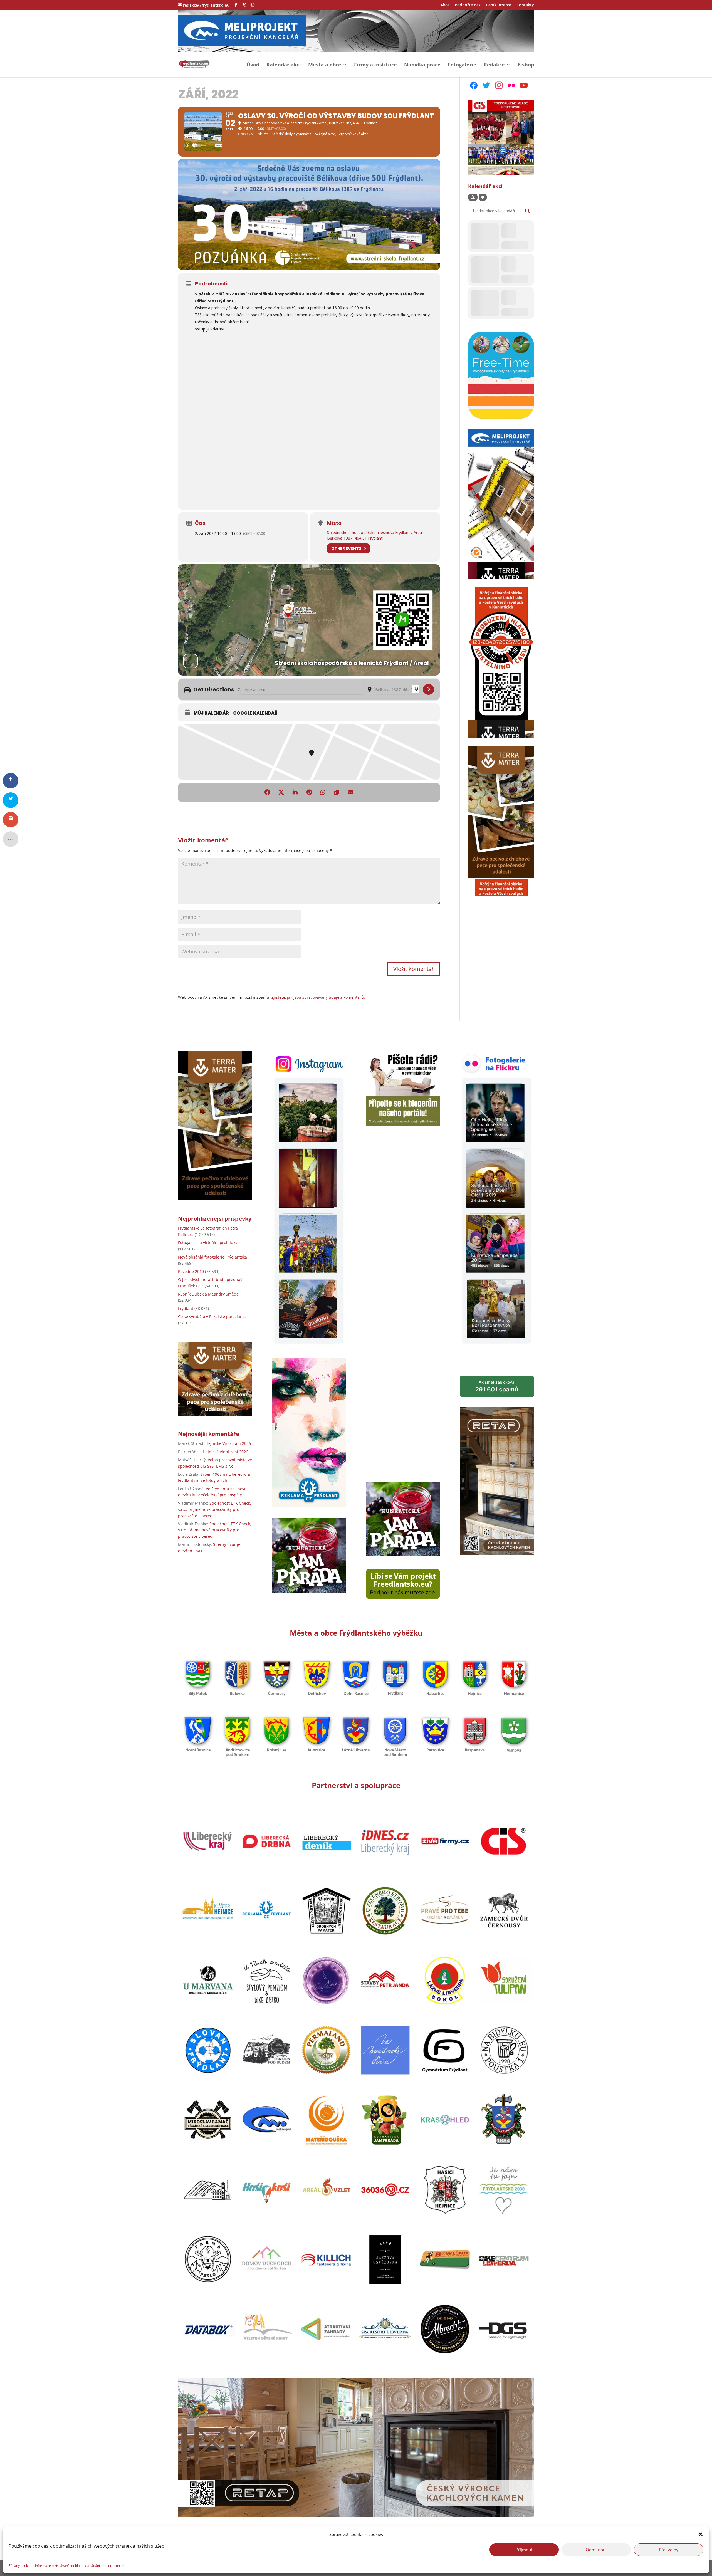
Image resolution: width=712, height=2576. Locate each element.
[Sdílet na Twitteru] (281, 792)
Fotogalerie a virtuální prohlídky (208, 1243)
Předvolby (669, 2550)
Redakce (494, 65)
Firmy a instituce (375, 65)
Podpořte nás (468, 5)
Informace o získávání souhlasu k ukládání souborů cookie (80, 2565)
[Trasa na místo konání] (428, 689)
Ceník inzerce (499, 5)
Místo (334, 523)
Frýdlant (186, 1308)
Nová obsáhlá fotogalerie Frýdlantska (212, 1257)
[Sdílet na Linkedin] (295, 792)
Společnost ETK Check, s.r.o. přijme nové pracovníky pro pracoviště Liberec (214, 1509)
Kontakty (525, 5)
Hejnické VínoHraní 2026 (228, 1443)
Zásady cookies (20, 2565)
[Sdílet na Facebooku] (267, 792)
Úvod (253, 65)
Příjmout (524, 2550)
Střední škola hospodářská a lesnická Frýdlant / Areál (375, 532)
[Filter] (473, 197)
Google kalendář (255, 713)
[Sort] (483, 197)
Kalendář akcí (284, 65)
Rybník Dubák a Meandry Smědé (208, 1294)
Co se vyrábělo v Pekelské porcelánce (212, 1317)
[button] (701, 2534)
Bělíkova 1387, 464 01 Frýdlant (355, 538)
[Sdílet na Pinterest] (309, 792)
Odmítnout (596, 2550)
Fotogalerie (462, 65)
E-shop (526, 65)
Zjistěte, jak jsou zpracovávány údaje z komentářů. (318, 997)
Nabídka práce (422, 65)
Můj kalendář (211, 713)
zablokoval (497, 1386)
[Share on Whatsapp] (323, 792)
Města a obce (325, 65)
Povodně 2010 (191, 1271)
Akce (445, 5)
